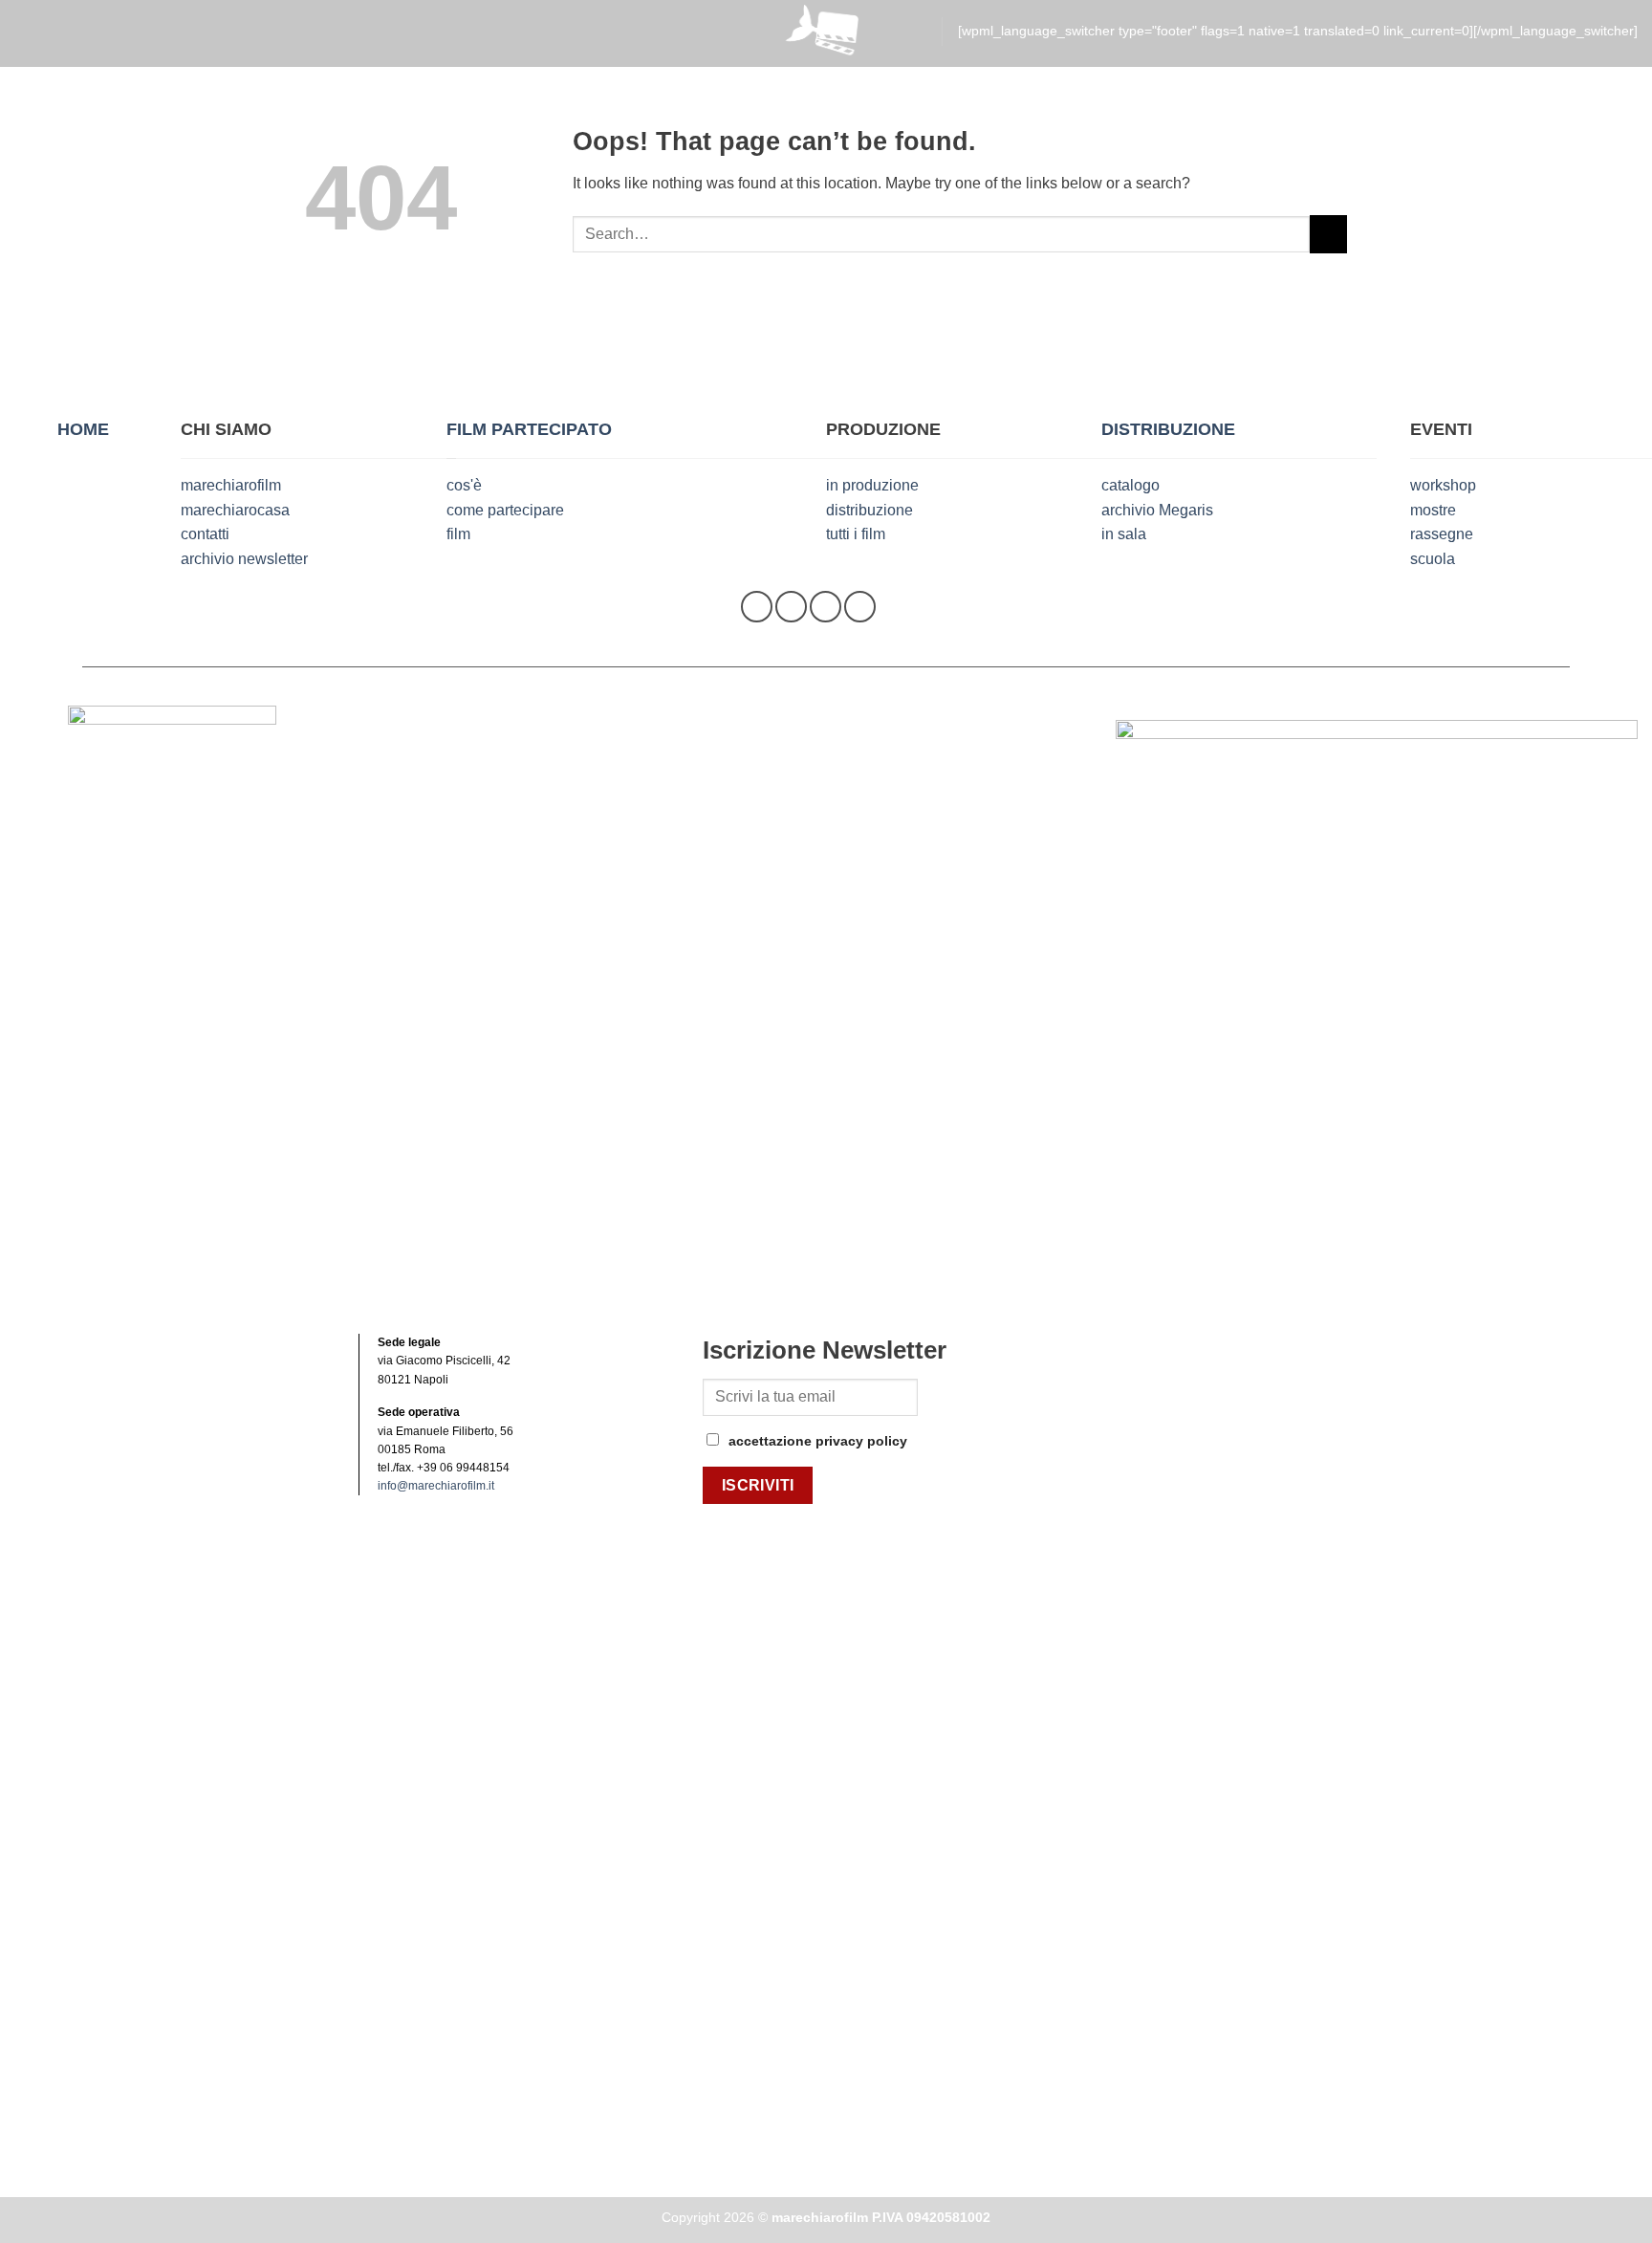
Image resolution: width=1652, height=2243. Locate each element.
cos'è (464, 485)
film (458, 534)
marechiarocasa (235, 510)
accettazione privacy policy (818, 1441)
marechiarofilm (231, 485)
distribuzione (869, 510)
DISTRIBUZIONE (1168, 429)
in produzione (872, 485)
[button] (27, 32)
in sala (1124, 534)
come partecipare (505, 510)
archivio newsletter (244, 559)
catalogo (1130, 485)
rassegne (1442, 534)
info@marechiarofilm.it (436, 1486)
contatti (205, 534)
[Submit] (1328, 234)
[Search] (917, 32)
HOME (83, 429)
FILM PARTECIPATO (529, 429)
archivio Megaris (1157, 510)
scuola (1433, 559)
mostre (1433, 510)
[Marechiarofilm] (826, 33)
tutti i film (856, 534)
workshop (1443, 485)
